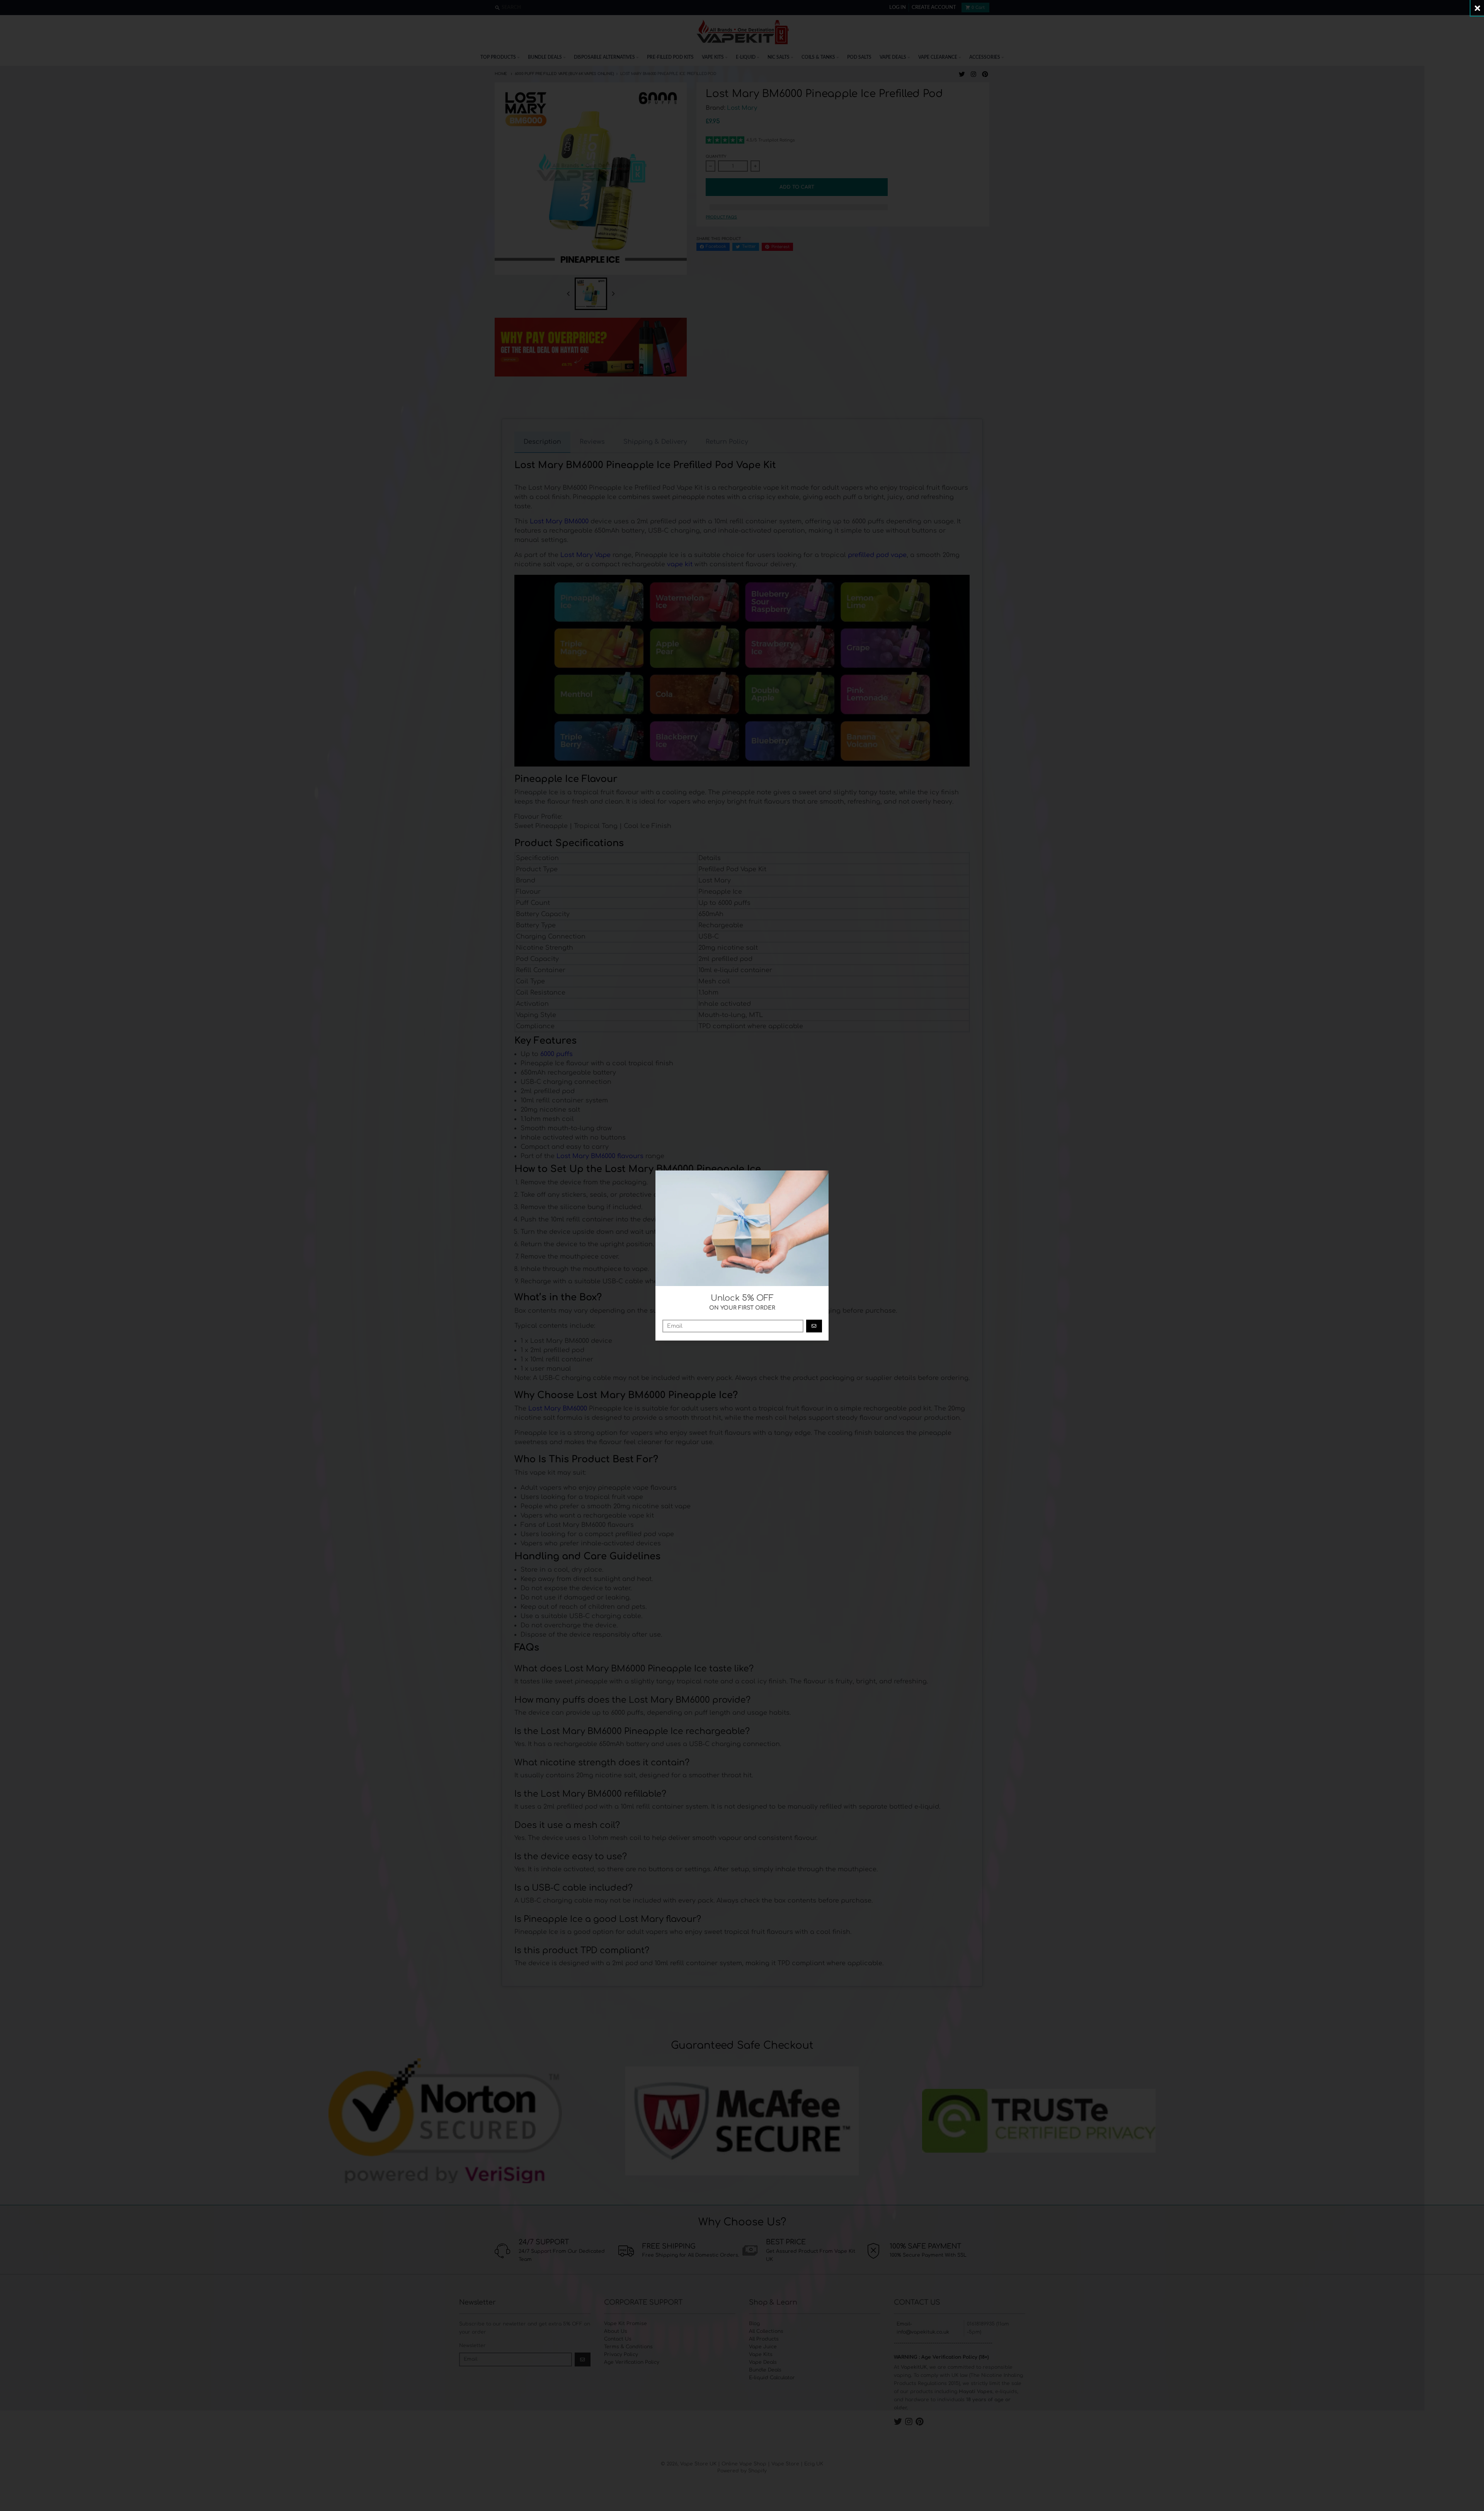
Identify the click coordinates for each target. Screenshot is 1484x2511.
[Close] (1477, 8)
